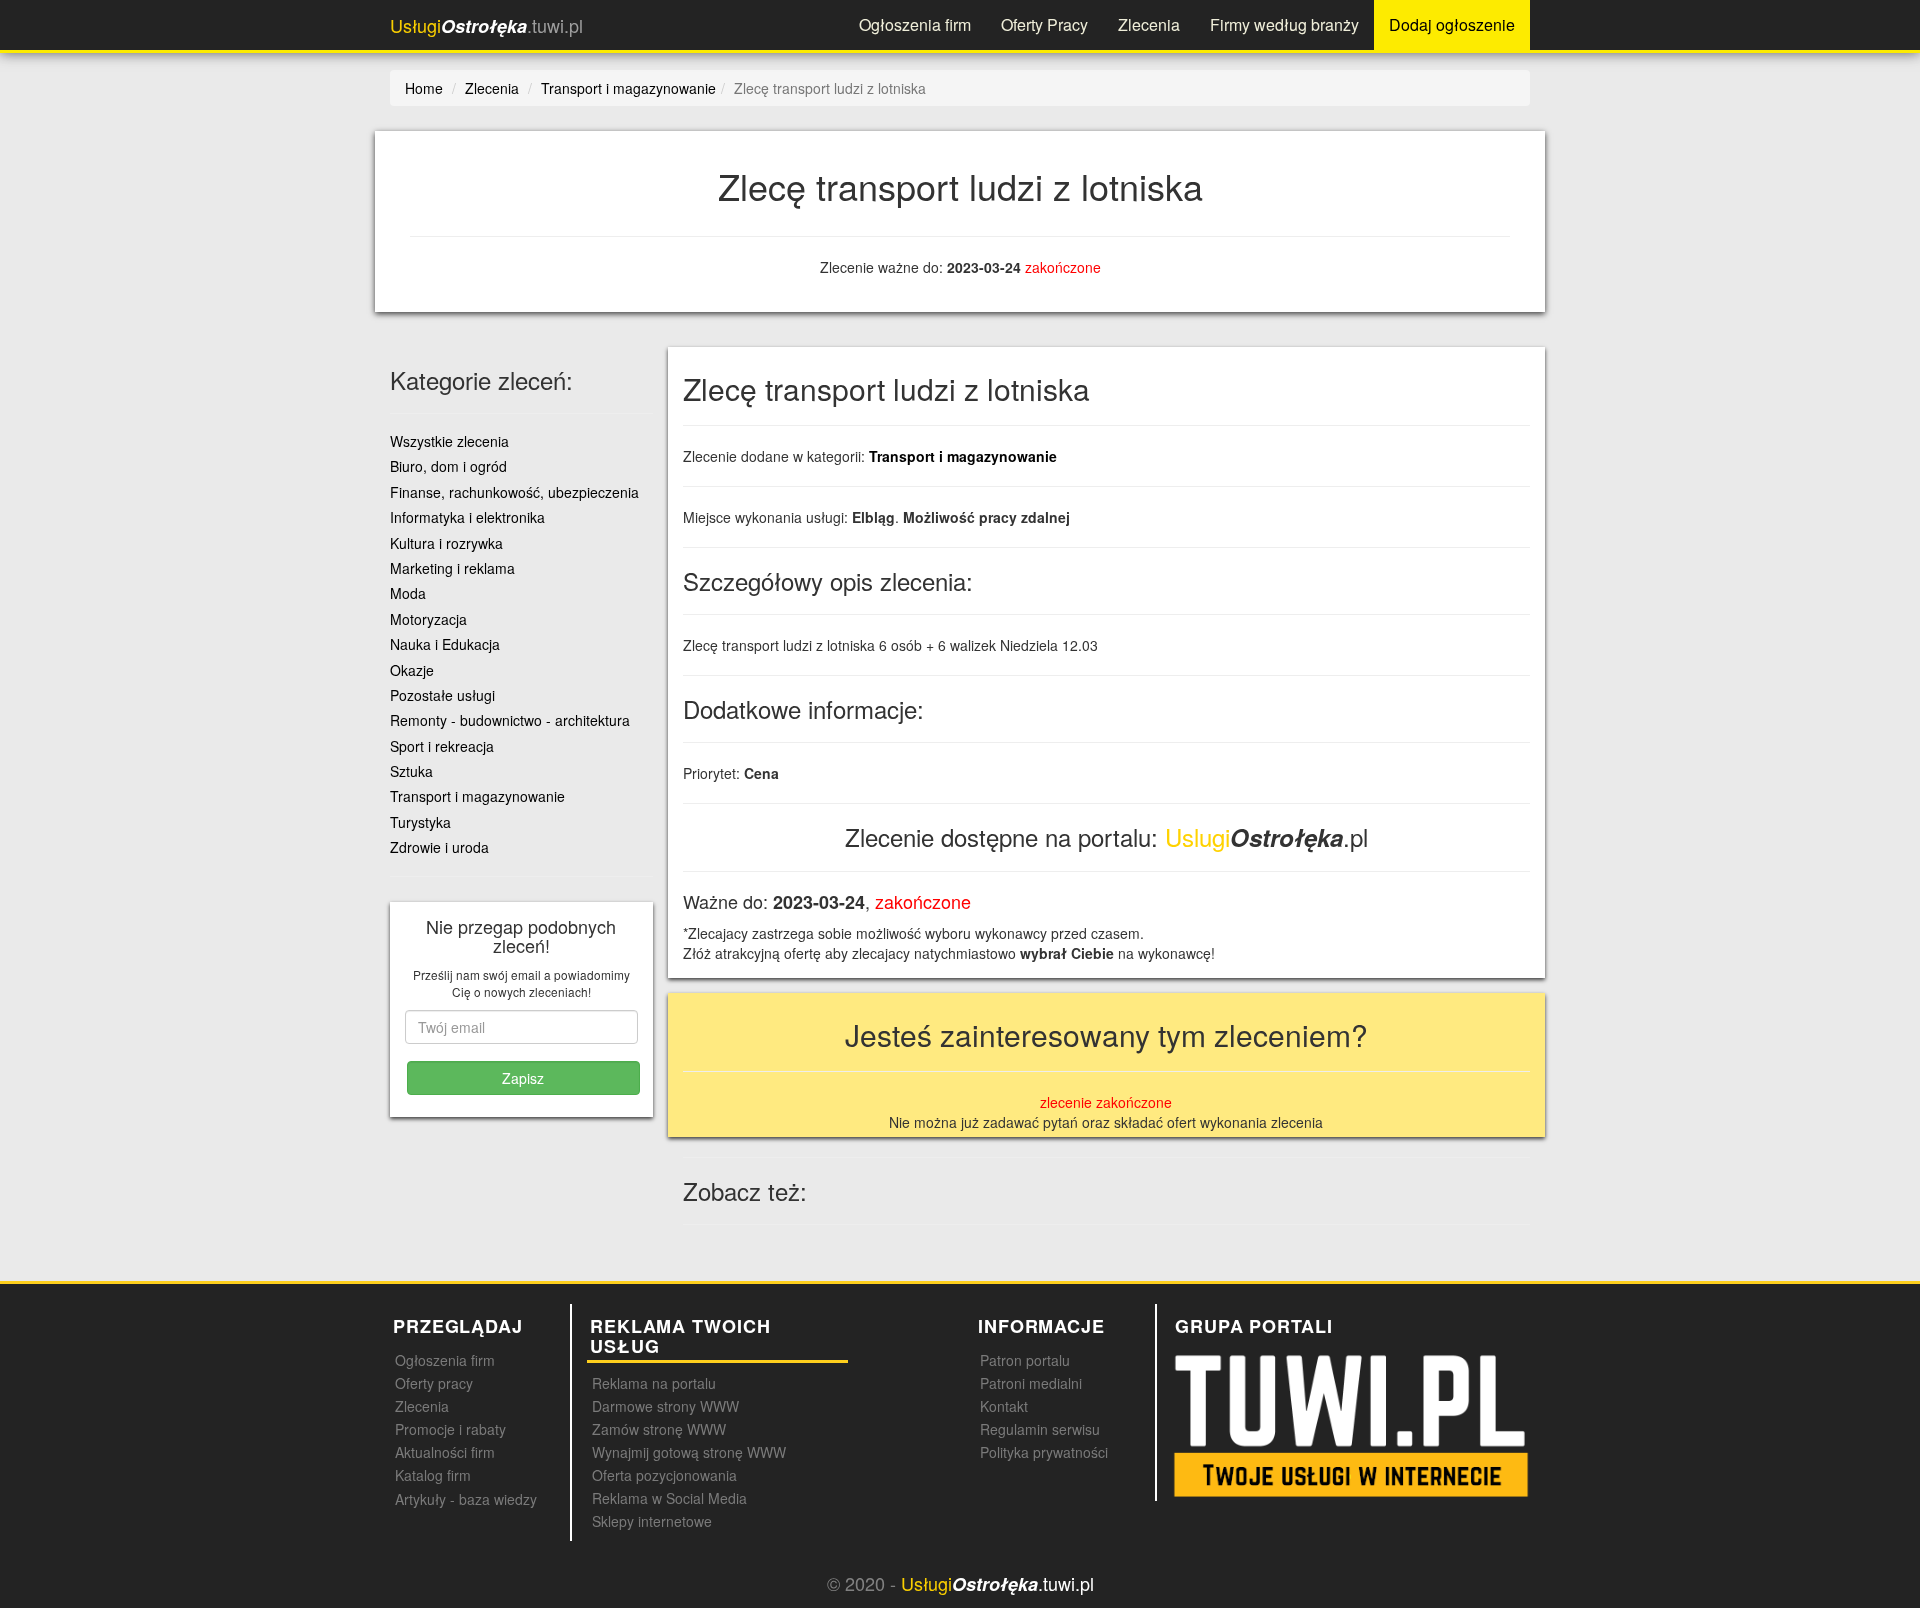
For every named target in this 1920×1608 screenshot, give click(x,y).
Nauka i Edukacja (445, 644)
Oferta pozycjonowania (664, 1475)
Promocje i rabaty (450, 1429)
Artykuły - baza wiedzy (466, 1499)
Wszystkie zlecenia (449, 441)
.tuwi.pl (486, 25)
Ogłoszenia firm (915, 24)
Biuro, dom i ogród (448, 466)
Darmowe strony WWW (665, 1406)
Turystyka (420, 822)
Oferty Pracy (1044, 24)
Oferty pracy (434, 1383)
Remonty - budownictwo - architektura (510, 720)
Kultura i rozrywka (446, 543)
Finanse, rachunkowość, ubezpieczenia (514, 492)
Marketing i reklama (452, 568)
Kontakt (1004, 1406)
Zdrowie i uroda (439, 847)
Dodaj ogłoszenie (1452, 24)
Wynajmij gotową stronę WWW (689, 1452)
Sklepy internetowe (652, 1521)
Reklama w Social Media (669, 1498)
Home (424, 88)
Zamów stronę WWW (659, 1429)
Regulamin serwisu (1040, 1429)
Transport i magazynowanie (963, 456)
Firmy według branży (1284, 24)
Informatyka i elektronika (467, 517)
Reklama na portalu (654, 1383)
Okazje (412, 670)
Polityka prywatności (1044, 1452)
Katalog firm (433, 1475)
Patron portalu (1025, 1360)
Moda (408, 593)
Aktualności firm (445, 1452)
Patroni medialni (1031, 1383)
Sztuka (411, 771)
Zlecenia (1149, 24)
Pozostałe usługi (442, 695)
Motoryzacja (428, 619)
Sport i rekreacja (442, 746)
